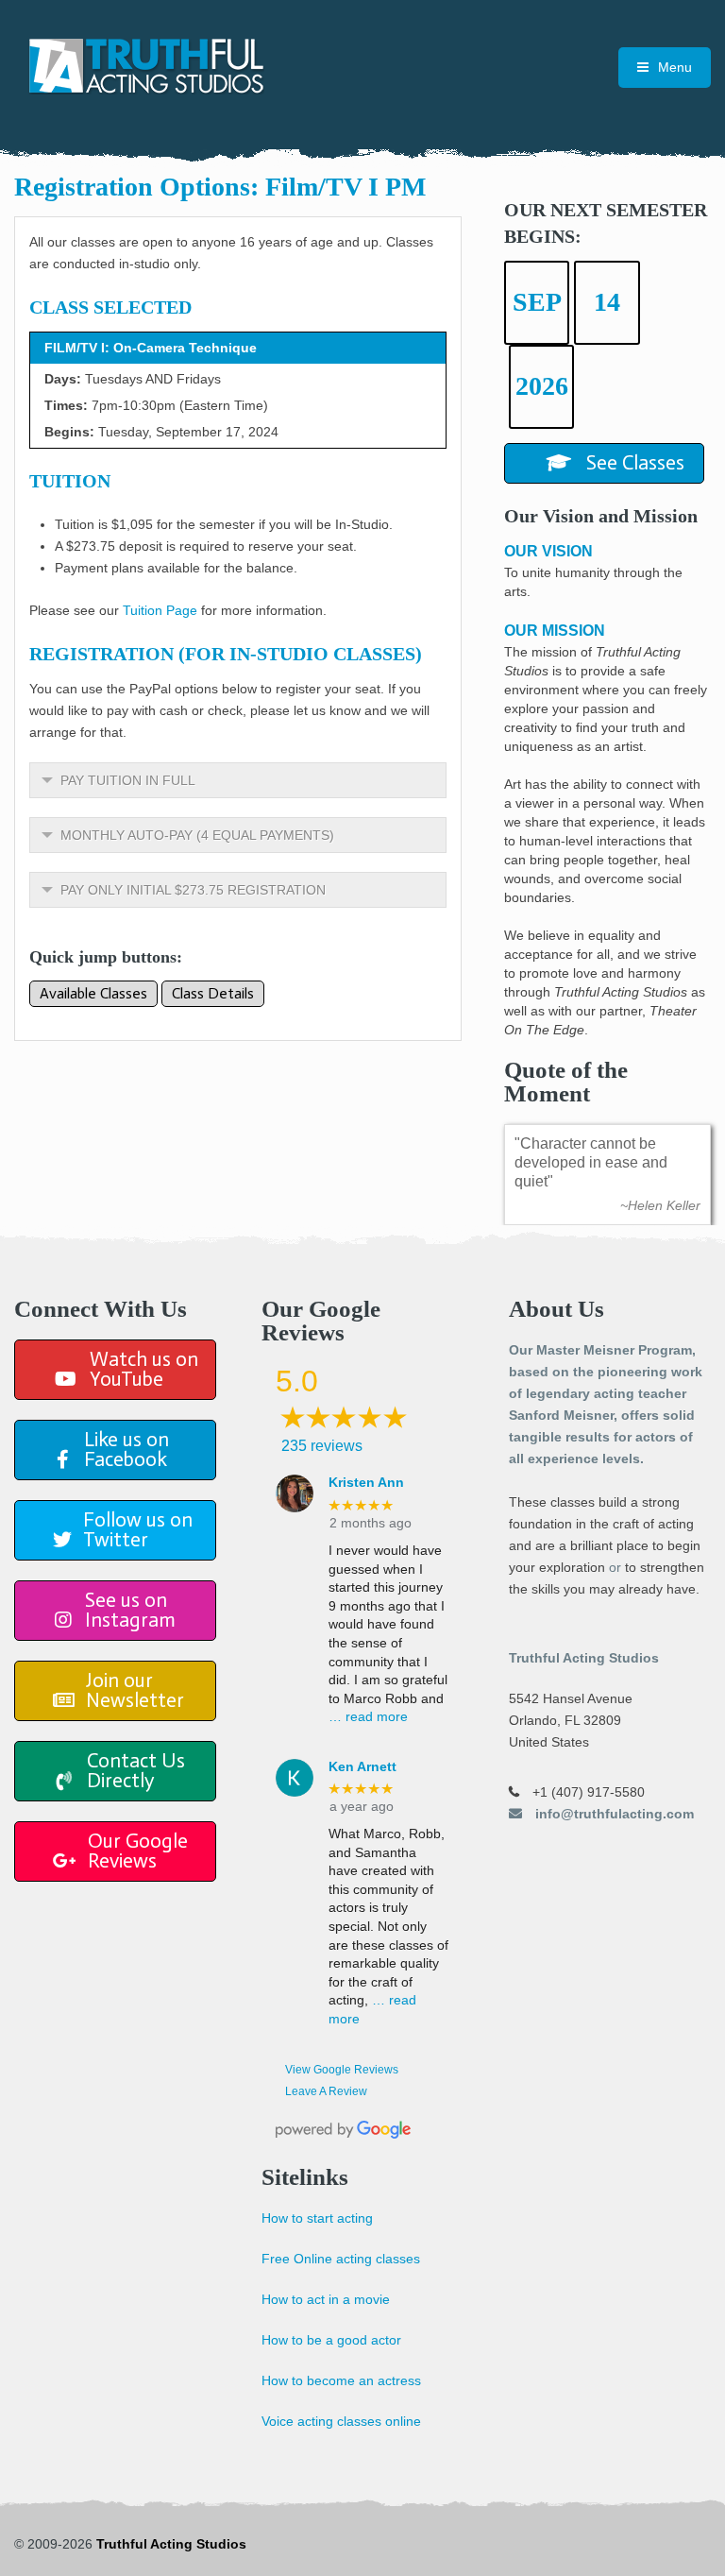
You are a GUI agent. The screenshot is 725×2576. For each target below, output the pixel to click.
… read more (368, 1716)
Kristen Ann (366, 1482)
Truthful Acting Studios (171, 2544)
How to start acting (317, 2218)
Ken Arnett (362, 1766)
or (615, 1567)
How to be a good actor (331, 2340)
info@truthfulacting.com (613, 1814)
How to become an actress (341, 2380)
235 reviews (322, 1446)
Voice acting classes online (341, 2421)
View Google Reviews (342, 2070)
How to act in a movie (326, 2299)
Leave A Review (326, 2091)
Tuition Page (160, 610)
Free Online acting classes (341, 2259)
